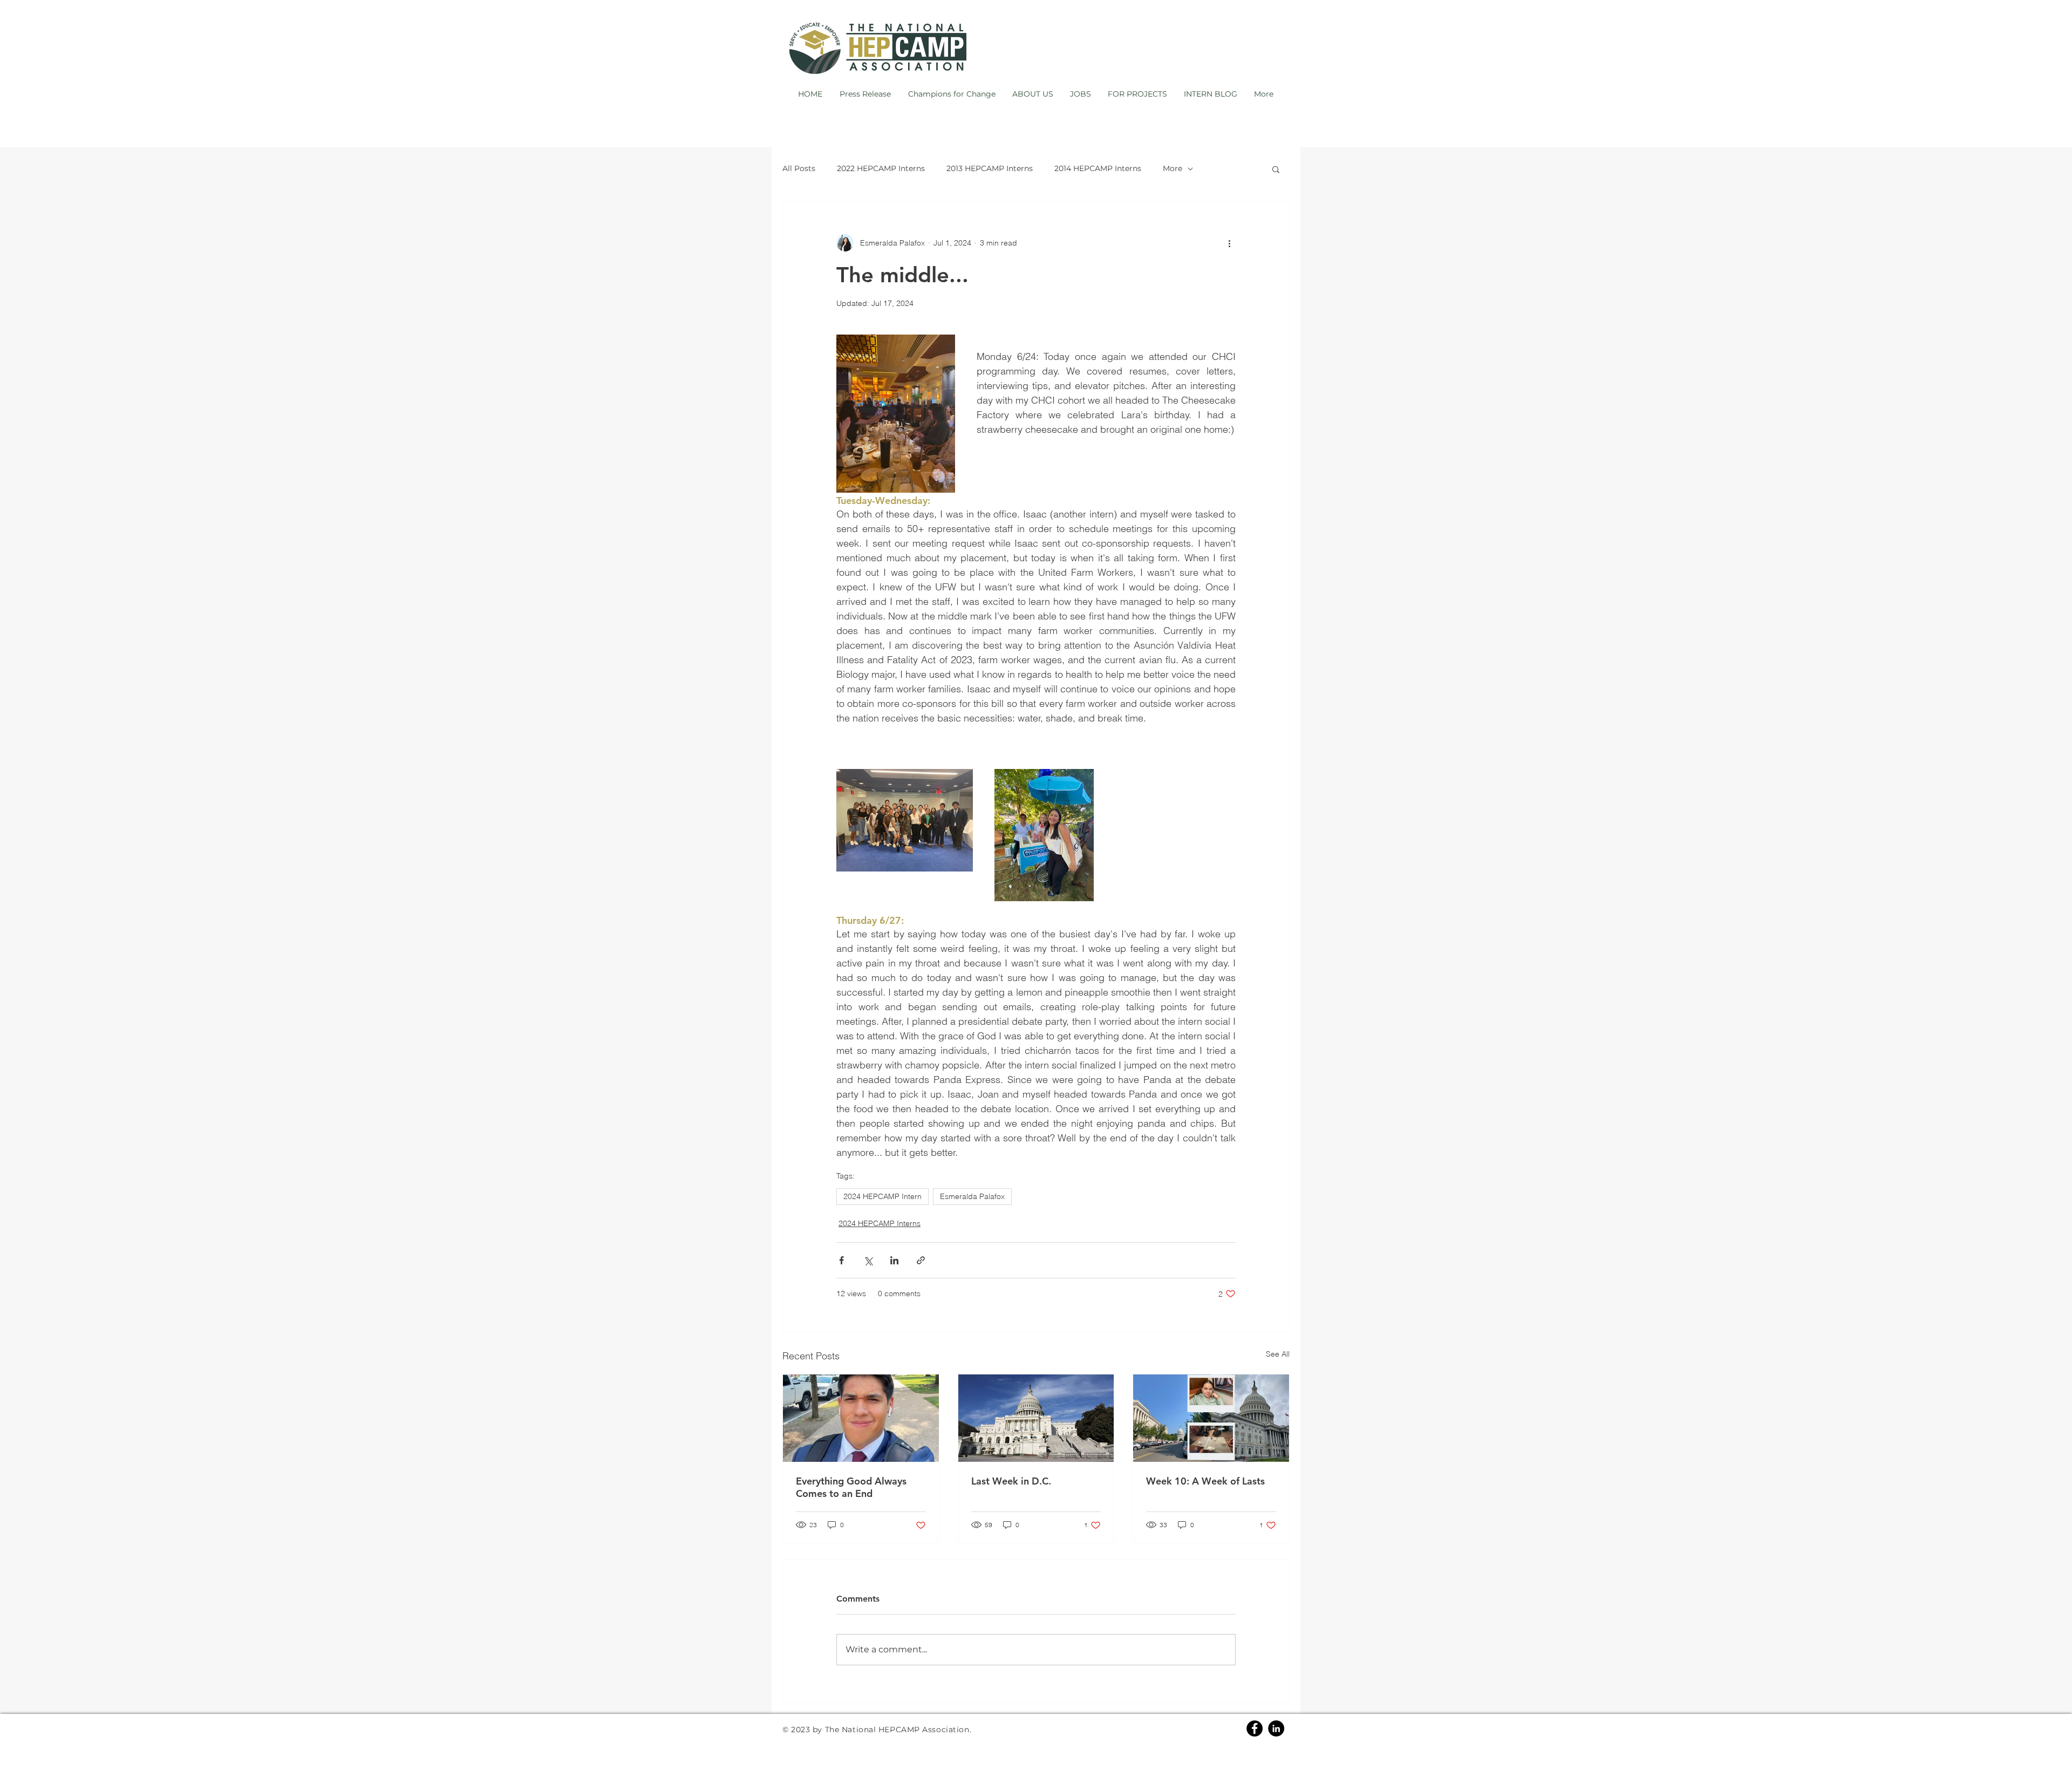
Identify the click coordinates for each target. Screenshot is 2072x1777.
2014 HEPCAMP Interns (1098, 168)
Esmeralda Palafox (972, 1196)
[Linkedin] (1276, 1728)
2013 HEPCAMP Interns (990, 168)
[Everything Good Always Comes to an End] (861, 1418)
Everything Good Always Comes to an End (851, 1487)
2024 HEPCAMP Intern (882, 1196)
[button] (1276, 169)
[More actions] (1229, 243)
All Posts (799, 168)
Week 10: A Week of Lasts (1205, 1481)
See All (1278, 1354)
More (1173, 168)
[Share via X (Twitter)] (868, 1260)
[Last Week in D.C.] (1036, 1418)
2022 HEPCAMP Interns (881, 168)
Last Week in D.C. (1011, 1481)
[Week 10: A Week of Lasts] (1211, 1418)
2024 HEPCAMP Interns (880, 1223)
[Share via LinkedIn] (894, 1260)
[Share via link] (921, 1260)
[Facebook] (1255, 1728)
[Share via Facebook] (841, 1260)
